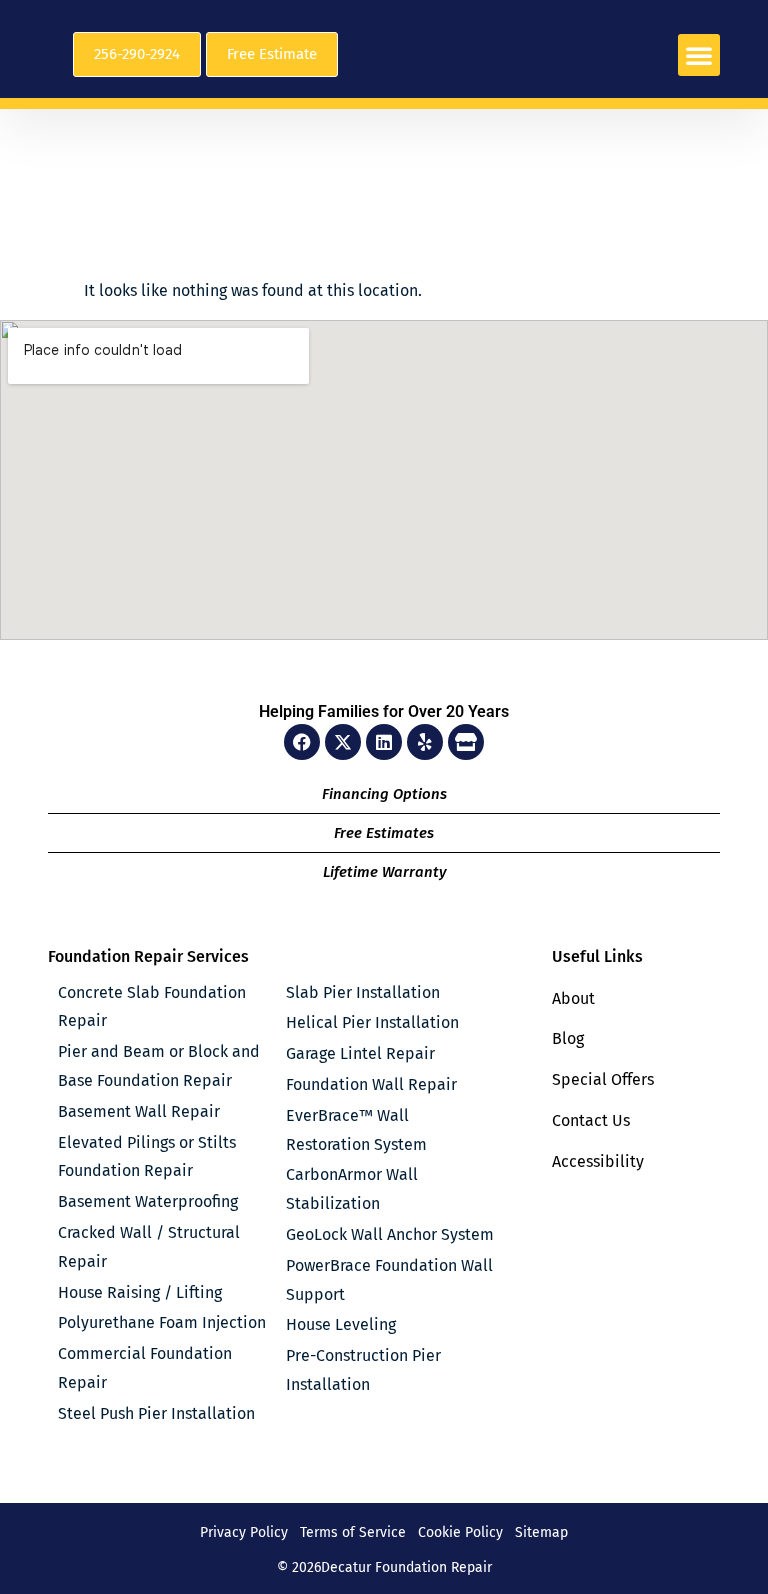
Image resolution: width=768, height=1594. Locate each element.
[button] (699, 55)
